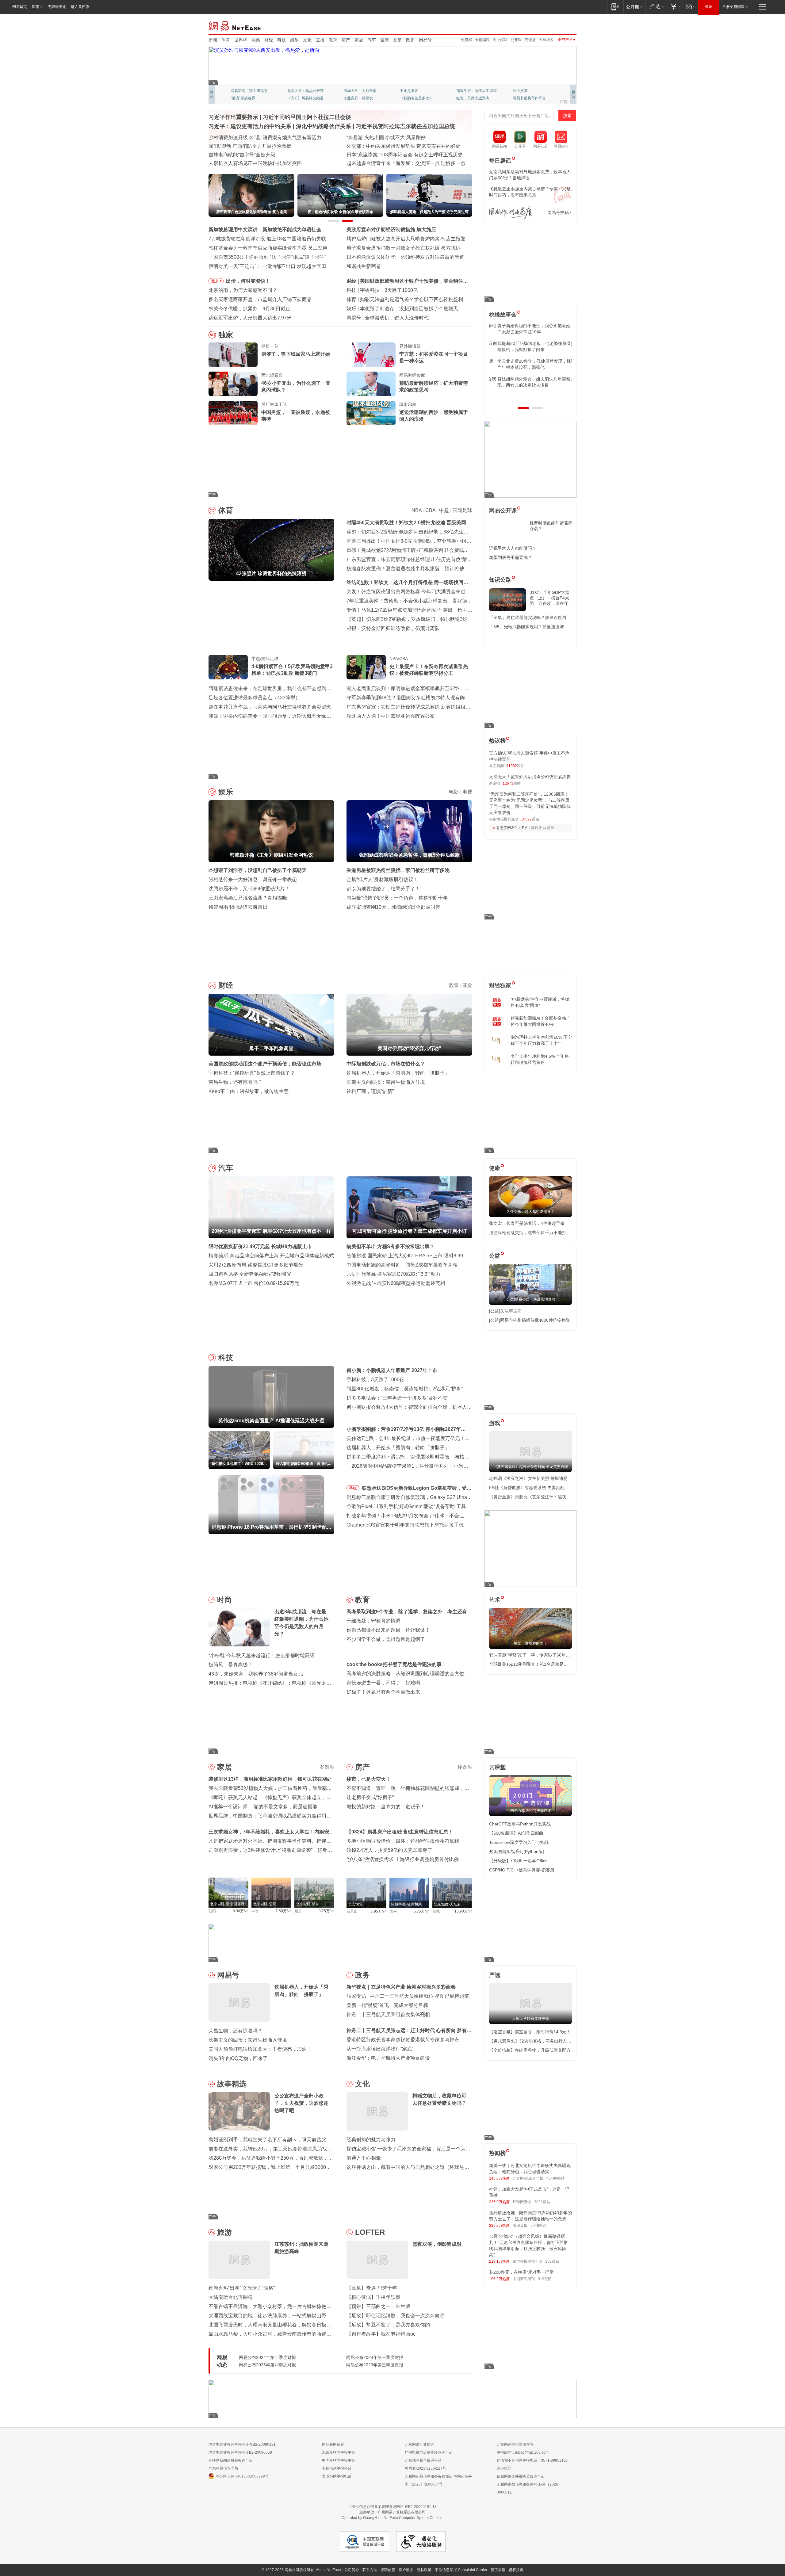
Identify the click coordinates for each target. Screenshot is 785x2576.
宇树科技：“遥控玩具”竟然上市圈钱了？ (252, 1073)
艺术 (495, 1600)
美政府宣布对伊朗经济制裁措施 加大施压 (391, 229)
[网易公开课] (634, 7)
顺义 (298, 1911)
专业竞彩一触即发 (358, 98)
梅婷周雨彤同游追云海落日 (238, 907)
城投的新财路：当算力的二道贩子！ (386, 1807)
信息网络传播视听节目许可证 (521, 2476)
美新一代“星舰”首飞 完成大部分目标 (387, 2005)
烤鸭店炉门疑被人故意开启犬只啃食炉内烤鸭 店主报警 (406, 239)
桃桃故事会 (503, 315)
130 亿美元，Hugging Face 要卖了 (403, 318)
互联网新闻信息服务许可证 (231, 2460)
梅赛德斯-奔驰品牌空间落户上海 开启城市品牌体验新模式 (271, 1256)
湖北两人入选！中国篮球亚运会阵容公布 (391, 716)
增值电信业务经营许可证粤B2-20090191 (242, 2444)
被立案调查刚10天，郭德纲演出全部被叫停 (393, 907)
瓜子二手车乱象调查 (382, 281)
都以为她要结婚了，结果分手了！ (383, 889)
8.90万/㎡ (241, 1911)
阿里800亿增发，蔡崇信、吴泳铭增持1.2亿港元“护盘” (405, 1389)
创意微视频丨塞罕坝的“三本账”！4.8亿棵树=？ (259, 155)
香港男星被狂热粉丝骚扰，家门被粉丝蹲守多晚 (398, 870)
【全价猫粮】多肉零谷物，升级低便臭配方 (530, 2050)
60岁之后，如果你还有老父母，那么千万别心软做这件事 (530, 346)
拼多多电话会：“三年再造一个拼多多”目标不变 (397, 1398)
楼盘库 (465, 1767)
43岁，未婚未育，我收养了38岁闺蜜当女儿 (256, 1674)
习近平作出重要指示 (233, 117)
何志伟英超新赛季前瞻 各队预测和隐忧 (402, 299)
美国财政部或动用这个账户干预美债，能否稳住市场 (265, 1064)
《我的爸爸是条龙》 (416, 98)
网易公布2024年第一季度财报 (375, 2357)
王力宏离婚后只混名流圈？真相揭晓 (248, 898)
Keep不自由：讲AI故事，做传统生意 (249, 1091)
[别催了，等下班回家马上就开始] (233, 355)
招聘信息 (388, 2570)
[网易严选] (656, 7)
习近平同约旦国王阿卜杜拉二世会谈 (307, 117)
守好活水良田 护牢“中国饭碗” (378, 138)
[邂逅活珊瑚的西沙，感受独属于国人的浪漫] (371, 413)
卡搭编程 (482, 40)
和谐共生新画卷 (364, 266)
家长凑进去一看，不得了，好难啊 (383, 1683)
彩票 (256, 40)
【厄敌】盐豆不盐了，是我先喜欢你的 (388, 2325)
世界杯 (241, 40)
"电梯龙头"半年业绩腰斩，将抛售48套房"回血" (540, 1002)
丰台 (255, 1911)
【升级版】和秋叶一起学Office (518, 1861)
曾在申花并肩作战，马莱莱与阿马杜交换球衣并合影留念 (270, 707)
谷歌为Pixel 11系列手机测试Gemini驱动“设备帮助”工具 (406, 1506)
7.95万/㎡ (379, 1911)
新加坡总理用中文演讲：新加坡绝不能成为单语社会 (265, 229)
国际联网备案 (333, 2444)
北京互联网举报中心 (339, 2452)
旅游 (224, 2232)
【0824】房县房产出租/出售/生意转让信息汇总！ (400, 1832)
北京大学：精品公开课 (305, 91)
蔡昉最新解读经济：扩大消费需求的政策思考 (434, 386)
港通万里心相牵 (364, 2158)
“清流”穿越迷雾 (243, 98)
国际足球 (462, 510)
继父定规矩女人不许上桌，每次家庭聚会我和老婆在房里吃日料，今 (530, 382)
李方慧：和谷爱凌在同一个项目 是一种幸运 (434, 357)
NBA (417, 510)
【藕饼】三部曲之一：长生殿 (378, 2306)
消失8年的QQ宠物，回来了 (238, 2058)
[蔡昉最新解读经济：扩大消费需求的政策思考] (371, 384)
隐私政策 (424, 2570)
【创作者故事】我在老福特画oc (381, 2334)
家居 (359, 40)
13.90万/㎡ (463, 1911)
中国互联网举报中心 (339, 2460)
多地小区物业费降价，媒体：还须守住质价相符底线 (403, 1841)
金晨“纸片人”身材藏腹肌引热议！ (382, 879)
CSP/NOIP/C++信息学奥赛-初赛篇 (522, 1870)
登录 (709, 7)
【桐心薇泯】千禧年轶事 (373, 2297)
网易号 (425, 40)
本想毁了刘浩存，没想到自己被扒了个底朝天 (258, 870)
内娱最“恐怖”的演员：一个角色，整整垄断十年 (397, 898)
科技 (281, 40)
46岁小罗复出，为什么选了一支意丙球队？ (296, 386)
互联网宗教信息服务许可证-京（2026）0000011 (529, 2488)
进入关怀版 (80, 7)
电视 (467, 792)
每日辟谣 (500, 161)
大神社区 (546, 40)
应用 (36, 7)
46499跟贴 (555, 2178)
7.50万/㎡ (283, 1911)
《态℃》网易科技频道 (305, 98)
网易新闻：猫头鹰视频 (249, 91)
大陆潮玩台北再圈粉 (231, 2297)
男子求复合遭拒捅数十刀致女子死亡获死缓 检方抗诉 (404, 248)
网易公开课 (503, 510)
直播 (320, 40)
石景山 (352, 1911)
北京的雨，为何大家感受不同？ (243, 290)
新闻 (213, 40)
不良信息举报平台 (337, 2468)
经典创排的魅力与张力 (371, 2140)
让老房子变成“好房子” (370, 1797)
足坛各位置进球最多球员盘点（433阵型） (254, 698)
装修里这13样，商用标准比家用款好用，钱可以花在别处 (270, 1779)
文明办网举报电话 (337, 2476)
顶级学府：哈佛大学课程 (477, 91)
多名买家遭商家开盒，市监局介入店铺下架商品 (260, 299)
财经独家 (500, 985)
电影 (454, 792)
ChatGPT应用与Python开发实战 (520, 1824)
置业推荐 (520, 91)
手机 (353, 1488)
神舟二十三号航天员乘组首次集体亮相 (388, 2014)
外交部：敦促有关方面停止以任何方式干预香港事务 (403, 163)
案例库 (327, 1767)
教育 (333, 40)
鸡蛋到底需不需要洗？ (511, 557)
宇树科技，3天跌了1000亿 (375, 1380)
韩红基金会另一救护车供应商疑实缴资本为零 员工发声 (268, 248)
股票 (454, 985)
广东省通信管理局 (223, 2468)
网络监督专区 (557, 25)
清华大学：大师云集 (360, 91)
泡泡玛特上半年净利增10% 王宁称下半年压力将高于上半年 (541, 1040)
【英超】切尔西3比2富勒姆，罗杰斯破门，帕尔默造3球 (407, 619)
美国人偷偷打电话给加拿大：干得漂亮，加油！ (260, 2049)
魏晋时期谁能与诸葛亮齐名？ (551, 526)
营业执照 (504, 2468)
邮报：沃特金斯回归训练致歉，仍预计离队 (393, 628)
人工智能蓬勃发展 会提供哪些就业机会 (251, 138)
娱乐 (294, 40)
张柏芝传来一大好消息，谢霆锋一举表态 (253, 879)
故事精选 (232, 2084)
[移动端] (615, 7)
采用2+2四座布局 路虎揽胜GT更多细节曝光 (256, 1265)
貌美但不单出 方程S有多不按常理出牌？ (391, 1246)
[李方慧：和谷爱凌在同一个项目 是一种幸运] (371, 355)
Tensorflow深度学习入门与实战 (519, 1842)
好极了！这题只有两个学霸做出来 (383, 1692)
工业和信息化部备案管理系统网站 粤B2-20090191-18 (392, 2507)
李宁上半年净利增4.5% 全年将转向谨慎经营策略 (540, 1059)
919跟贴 (545, 2279)
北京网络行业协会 (419, 2444)
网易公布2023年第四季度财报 (267, 2365)
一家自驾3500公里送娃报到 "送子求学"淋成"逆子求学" (267, 257)
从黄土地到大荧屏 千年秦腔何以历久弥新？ (256, 146)
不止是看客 (409, 91)
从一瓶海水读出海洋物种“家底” (380, 2049)
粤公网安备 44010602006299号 (242, 2476)
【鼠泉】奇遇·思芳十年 (372, 2288)
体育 (226, 40)
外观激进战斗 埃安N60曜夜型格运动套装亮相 (396, 1283)
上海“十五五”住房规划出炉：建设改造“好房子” (258, 163)
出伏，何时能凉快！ (248, 281)
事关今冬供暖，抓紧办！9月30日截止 (249, 309)
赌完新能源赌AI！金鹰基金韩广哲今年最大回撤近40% (540, 1021)
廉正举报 (498, 2570)
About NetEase (328, 2570)
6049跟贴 (538, 2226)
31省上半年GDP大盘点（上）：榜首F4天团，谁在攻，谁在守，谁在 (551, 598)
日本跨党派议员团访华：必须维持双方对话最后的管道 (405, 257)
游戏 (495, 1423)
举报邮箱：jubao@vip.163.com (523, 2452)
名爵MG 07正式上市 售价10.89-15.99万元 (254, 1283)
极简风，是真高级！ (231, 1665)
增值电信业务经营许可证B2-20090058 (240, 2452)
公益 (495, 1256)
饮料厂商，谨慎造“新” (370, 1091)
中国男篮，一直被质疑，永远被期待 (296, 416)
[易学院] (511, 213)
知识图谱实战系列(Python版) (517, 1852)
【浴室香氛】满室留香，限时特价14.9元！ (530, 2032)
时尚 (224, 1600)
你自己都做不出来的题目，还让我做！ (388, 1630)
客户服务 (406, 2570)
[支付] (675, 7)
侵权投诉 (516, 2570)
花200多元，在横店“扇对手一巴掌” (522, 2272)
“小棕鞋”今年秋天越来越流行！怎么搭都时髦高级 (262, 1655)
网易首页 (20, 7)
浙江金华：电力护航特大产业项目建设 (388, 2058)
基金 (467, 985)
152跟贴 (552, 2261)
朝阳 (212, 1911)
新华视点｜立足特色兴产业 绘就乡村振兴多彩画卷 (401, 1987)
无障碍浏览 (57, 7)
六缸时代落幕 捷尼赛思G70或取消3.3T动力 (393, 1274)
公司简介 (352, 2570)
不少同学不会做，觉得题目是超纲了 (386, 1639)
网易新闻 (235, 25)
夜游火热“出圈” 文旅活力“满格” (242, 2288)
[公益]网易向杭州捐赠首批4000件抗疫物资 (530, 1320)
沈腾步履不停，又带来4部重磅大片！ (249, 889)
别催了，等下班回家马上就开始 (296, 354)
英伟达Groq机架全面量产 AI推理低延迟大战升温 (412, 290)
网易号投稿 (558, 212)
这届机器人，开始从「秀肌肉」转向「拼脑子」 (398, 1073)
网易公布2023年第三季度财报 (375, 2365)
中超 (444, 510)
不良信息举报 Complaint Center (461, 2570)
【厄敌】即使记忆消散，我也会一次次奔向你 (396, 2316)
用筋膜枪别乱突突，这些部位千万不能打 (528, 1233)
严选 (495, 1975)
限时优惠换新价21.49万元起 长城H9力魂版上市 (260, 1246)
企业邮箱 (500, 40)
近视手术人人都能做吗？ (513, 548)
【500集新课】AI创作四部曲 (516, 1833)
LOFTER (370, 2232)
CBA (430, 510)
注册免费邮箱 (733, 7)
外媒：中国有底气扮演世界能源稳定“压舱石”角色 (400, 146)
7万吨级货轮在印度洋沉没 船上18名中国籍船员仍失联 (267, 239)
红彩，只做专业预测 (473, 98)
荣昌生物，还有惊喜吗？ (235, 1082)
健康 (385, 40)
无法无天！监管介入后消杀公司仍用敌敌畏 (530, 777)
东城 (436, 1911)
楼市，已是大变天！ (369, 1779)
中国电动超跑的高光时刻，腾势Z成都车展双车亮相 (402, 1265)
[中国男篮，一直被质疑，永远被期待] (233, 413)
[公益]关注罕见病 (505, 1311)
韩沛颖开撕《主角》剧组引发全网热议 (402, 309)
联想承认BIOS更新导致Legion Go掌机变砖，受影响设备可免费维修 (417, 1489)
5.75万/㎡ (421, 1911)
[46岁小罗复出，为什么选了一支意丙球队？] (233, 384)
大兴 (393, 1911)
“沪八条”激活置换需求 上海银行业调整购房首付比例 (403, 1859)
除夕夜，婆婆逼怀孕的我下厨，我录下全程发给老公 (530, 329)
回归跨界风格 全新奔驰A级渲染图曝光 (250, 1274)
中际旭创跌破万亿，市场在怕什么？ (386, 1064)
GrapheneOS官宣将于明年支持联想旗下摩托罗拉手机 (405, 1525)
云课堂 (530, 40)
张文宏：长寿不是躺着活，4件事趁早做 (527, 1223)
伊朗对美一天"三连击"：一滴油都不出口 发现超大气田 (267, 266)
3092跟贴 (542, 2202)
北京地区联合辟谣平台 (423, 2460)
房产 (346, 40)
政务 (410, 40)
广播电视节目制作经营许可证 (429, 2452)
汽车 (372, 40)
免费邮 (466, 40)
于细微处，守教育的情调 (373, 1621)
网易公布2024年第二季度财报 (267, 2357)
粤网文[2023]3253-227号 (425, 2468)
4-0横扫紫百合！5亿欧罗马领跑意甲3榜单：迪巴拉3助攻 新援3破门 (292, 670)
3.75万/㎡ (326, 1911)
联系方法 (370, 2570)
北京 (397, 40)
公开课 (516, 40)
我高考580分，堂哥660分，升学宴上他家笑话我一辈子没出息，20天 (529, 364)
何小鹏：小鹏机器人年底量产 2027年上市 (392, 1370)
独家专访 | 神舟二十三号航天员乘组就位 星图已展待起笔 (408, 1996)
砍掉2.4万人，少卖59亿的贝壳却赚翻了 (389, 1850)
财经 (269, 40)
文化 (307, 40)
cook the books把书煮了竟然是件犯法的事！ (396, 1664)
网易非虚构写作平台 (529, 98)
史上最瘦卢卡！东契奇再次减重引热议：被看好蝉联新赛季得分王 (429, 670)
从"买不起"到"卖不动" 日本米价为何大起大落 (395, 155)
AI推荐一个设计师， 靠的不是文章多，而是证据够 (263, 1807)
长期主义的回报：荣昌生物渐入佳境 (386, 1082)
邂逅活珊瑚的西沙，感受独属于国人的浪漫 (434, 416)
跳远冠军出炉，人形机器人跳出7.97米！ (253, 318)
